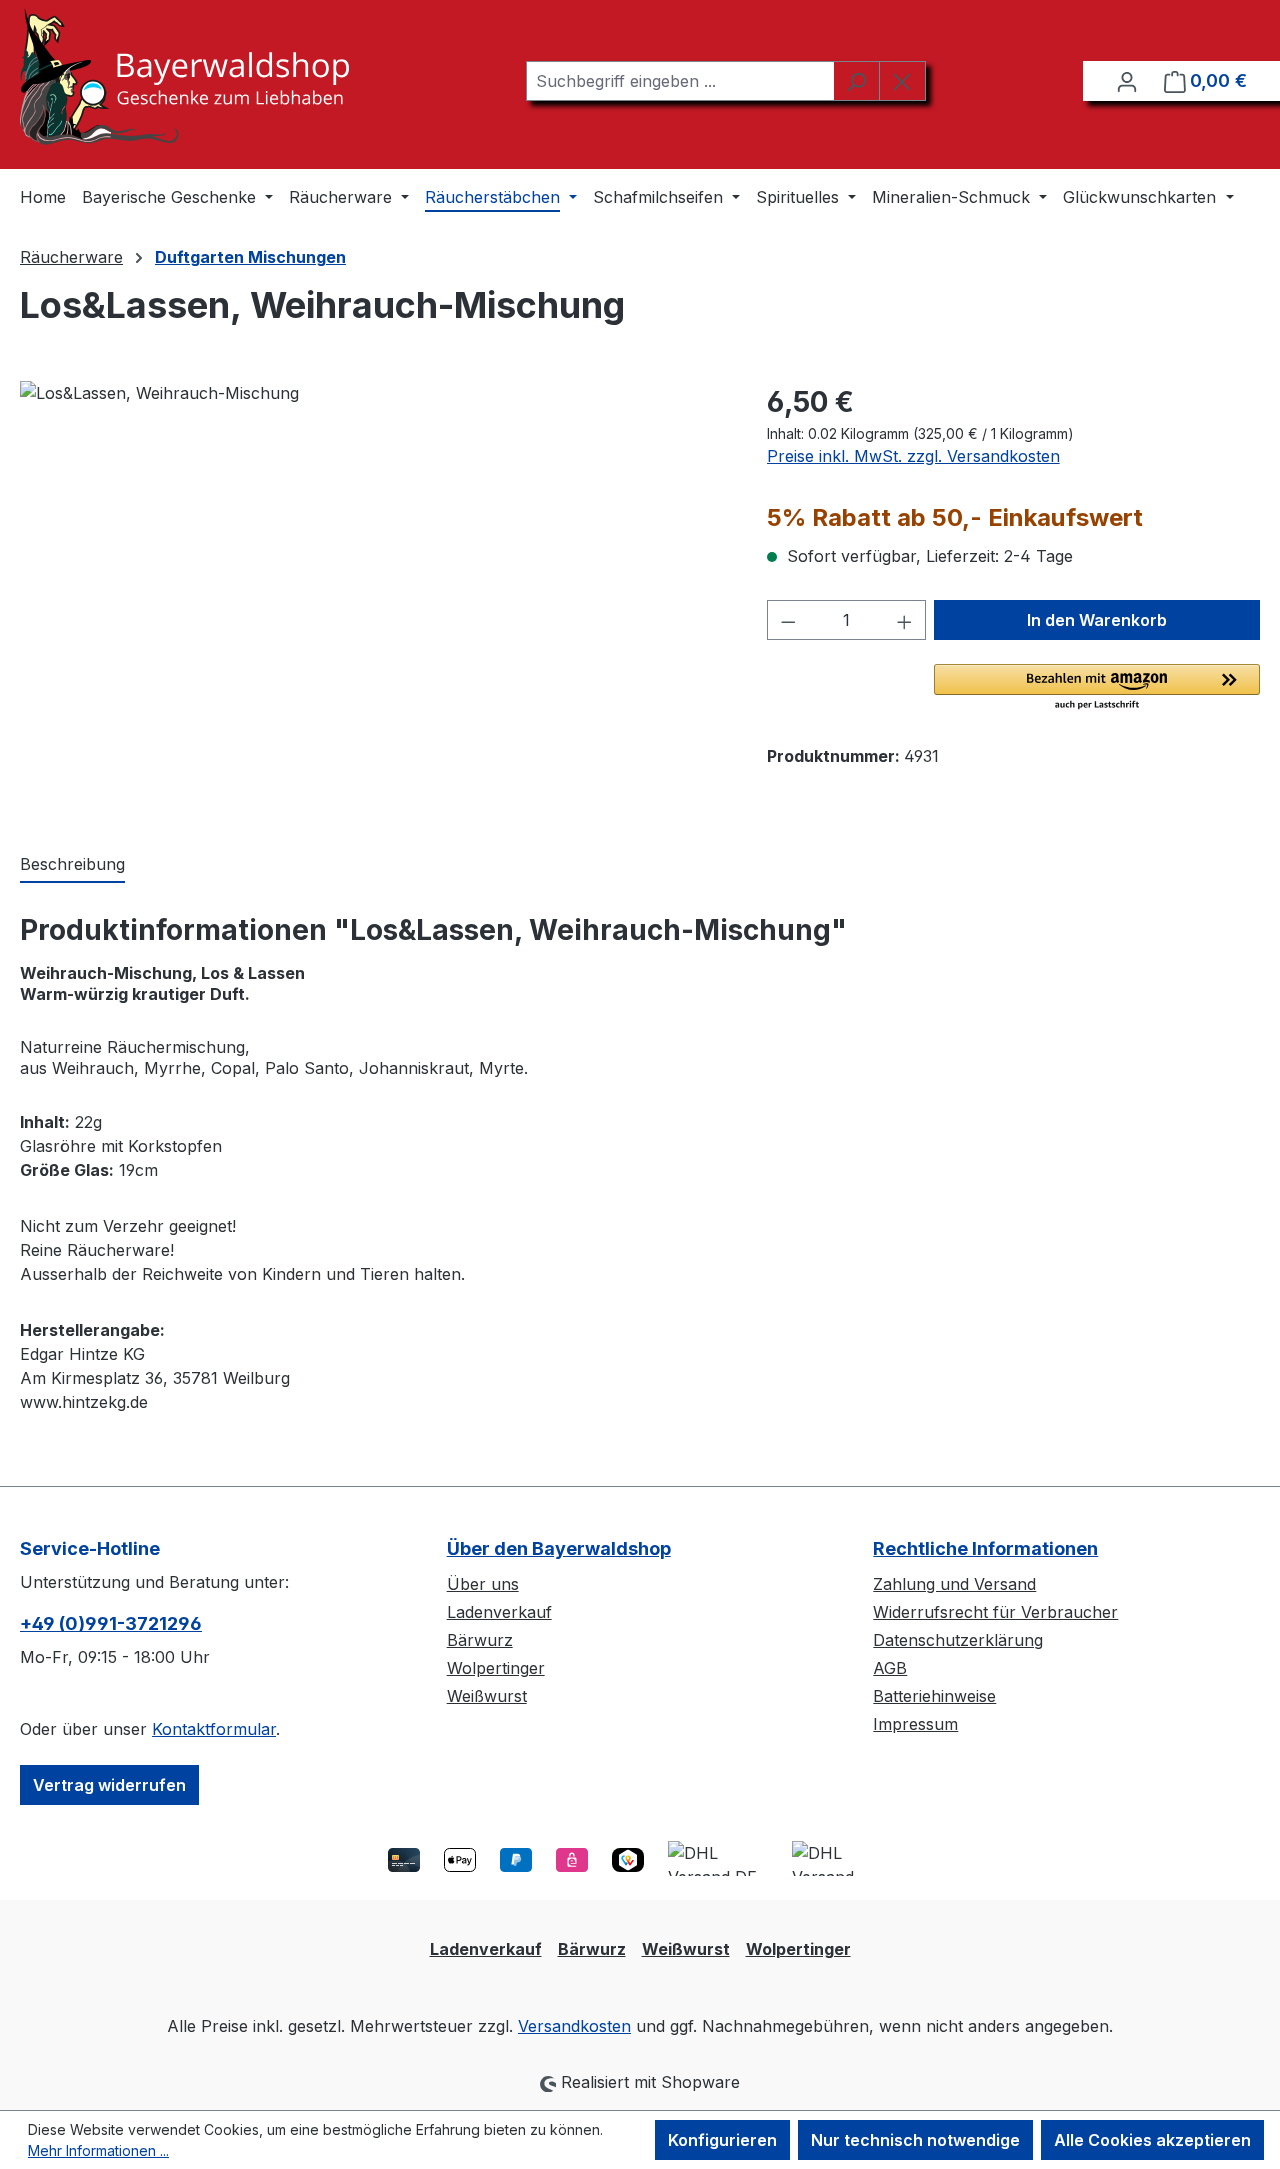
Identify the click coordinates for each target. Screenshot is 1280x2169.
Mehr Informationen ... (98, 2150)
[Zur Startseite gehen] (184, 76)
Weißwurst (487, 1696)
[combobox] (680, 81)
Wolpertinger (496, 1668)
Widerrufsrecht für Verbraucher (995, 1612)
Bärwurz (480, 1640)
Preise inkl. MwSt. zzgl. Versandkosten (913, 456)
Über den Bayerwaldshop (559, 1548)
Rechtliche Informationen (985, 1548)
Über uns (483, 1584)
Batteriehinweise (934, 1696)
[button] (1097, 688)
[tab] (72, 865)
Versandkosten (574, 2026)
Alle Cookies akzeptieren (1152, 2140)
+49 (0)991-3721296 (111, 1623)
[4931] (373, 596)
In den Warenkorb (1097, 620)
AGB (890, 1668)
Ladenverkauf (499, 1612)
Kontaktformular (214, 1729)
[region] (373, 596)
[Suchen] (856, 81)
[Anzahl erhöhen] (905, 620)
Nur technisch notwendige (915, 2140)
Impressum (915, 1724)
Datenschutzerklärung (958, 1640)
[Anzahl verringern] (788, 620)
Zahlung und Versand (954, 1584)
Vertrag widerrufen (109, 1785)
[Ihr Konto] (1127, 81)
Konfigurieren (722, 2140)
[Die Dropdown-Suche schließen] (902, 81)
